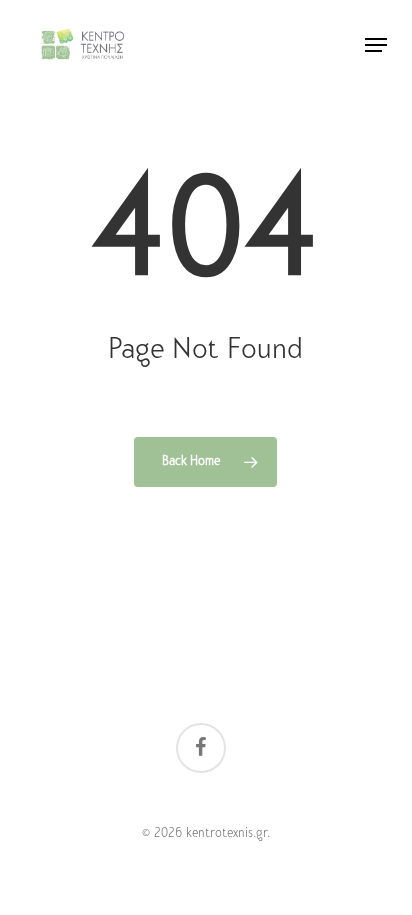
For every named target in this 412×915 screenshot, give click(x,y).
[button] (376, 45)
